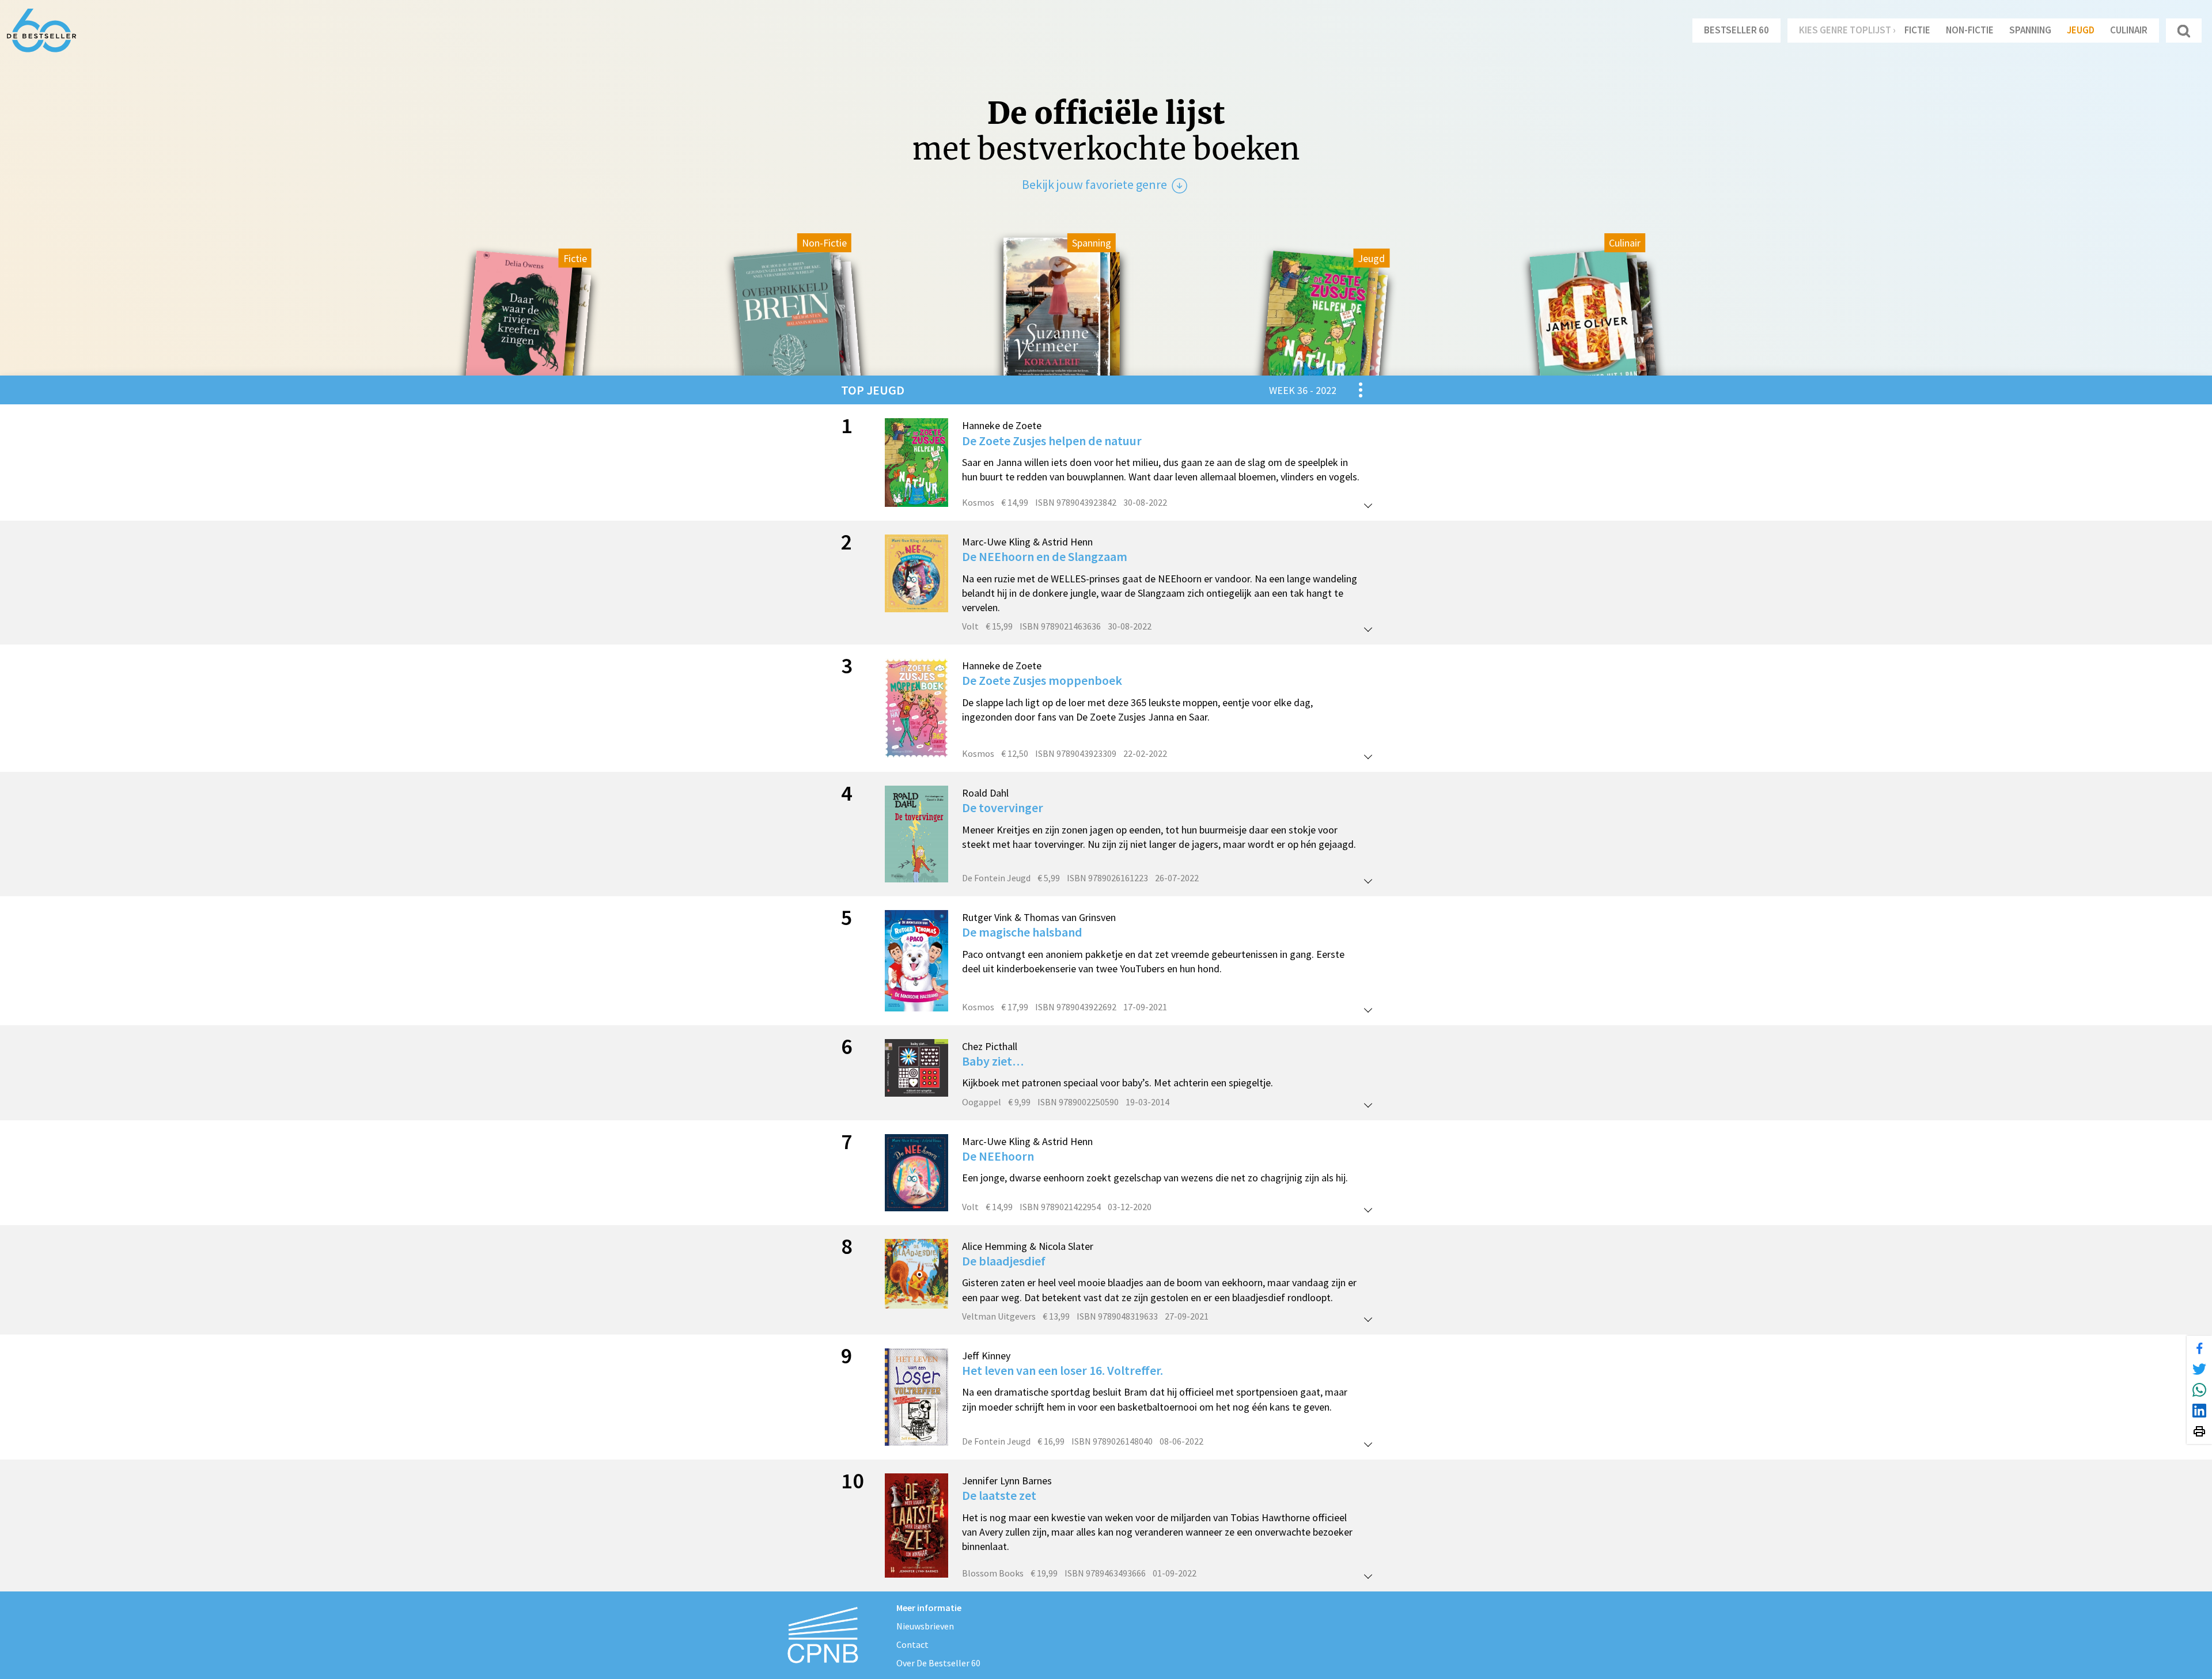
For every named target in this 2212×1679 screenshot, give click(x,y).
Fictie (1917, 30)
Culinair (2129, 30)
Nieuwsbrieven (925, 1626)
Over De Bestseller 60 (938, 1663)
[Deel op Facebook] (2199, 1348)
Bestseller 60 (1736, 30)
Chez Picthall (990, 1046)
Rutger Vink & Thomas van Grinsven (1039, 917)
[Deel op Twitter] (2199, 1369)
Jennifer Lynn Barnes (1007, 1481)
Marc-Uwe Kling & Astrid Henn (1027, 542)
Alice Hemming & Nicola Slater (1028, 1246)
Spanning (2030, 30)
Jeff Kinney (986, 1356)
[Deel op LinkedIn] (2199, 1411)
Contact (912, 1644)
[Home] (41, 31)
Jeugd (2081, 30)
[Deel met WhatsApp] (2199, 1390)
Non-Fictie (1970, 30)
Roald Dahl (985, 793)
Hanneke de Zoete (1002, 425)
